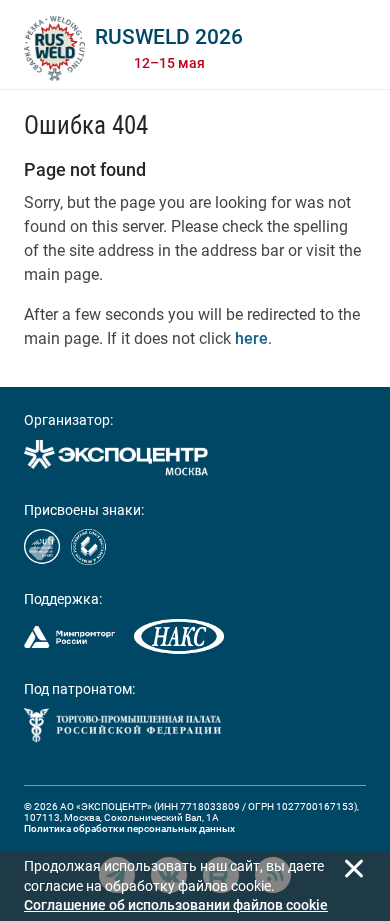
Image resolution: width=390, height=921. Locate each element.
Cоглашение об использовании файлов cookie (176, 905)
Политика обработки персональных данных (129, 828)
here (251, 338)
